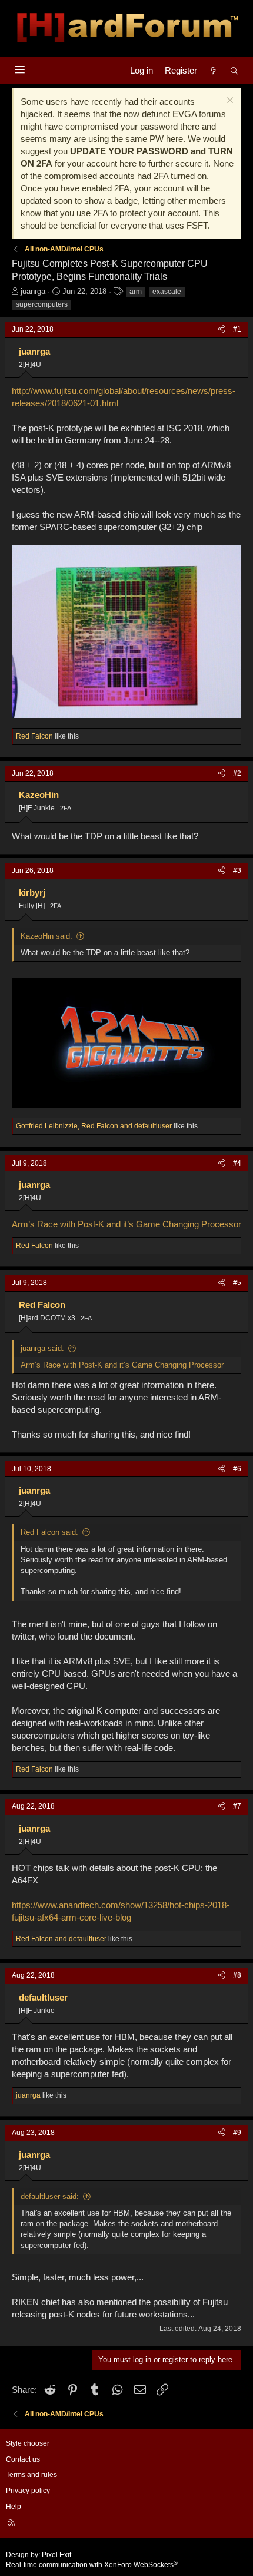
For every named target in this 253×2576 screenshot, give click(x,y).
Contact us (23, 2459)
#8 (237, 1975)
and (61, 1939)
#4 (237, 1163)
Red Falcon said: (49, 1532)
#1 (237, 329)
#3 (237, 870)
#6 (237, 1469)
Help (14, 2507)
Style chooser (28, 2443)
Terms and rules (31, 2475)
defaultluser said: (50, 2196)
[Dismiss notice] (229, 102)
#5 (237, 1283)
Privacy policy (28, 2491)
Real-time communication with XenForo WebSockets (92, 2565)
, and (94, 1126)
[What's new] (213, 70)
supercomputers (42, 304)
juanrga (33, 291)
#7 (237, 1806)
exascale (167, 292)
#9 (237, 2133)
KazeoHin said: (46, 936)
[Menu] (20, 70)
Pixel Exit (56, 2555)
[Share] (222, 330)
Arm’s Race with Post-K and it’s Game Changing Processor (126, 1224)
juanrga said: (42, 1348)
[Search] (234, 70)
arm (136, 292)
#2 (237, 773)
